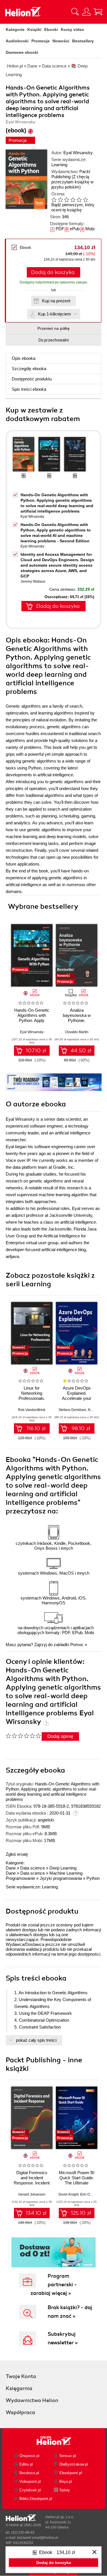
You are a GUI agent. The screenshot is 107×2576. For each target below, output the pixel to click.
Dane (11, 1868)
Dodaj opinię (60, 1736)
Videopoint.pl (30, 2481)
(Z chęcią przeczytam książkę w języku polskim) (72, 182)
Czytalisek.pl (30, 2490)
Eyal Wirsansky (78, 153)
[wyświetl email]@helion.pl (38, 2538)
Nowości (61, 41)
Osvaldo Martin (77, 1032)
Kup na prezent (56, 301)
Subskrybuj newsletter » (63, 2338)
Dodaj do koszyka (53, 272)
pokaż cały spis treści (36, 2040)
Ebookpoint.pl (71, 2473)
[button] (95, 953)
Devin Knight (68, 2194)
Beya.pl (66, 2481)
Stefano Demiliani (72, 1410)
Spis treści (29, 389)
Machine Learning (66, 1873)
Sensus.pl (68, 2456)
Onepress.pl (29, 2456)
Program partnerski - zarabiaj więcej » (54, 2285)
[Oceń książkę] (72, 200)
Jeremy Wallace (33, 582)
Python (93, 1878)
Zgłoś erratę (17, 1854)
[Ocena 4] (73, 200)
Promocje (41, 41)
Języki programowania (61, 1878)
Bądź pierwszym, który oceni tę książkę (73, 207)
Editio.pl (26, 2464)
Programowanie (20, 1878)
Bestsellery (83, 41)
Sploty (65, 2490)
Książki (34, 29)
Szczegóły (29, 369)
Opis (24, 358)
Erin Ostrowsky (92, 2194)
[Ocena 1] (54, 200)
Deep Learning (63, 1868)
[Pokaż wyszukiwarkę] (75, 12)
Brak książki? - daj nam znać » (70, 2312)
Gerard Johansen (32, 2194)
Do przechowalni (54, 340)
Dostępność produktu (32, 379)
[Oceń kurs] (23, 1736)
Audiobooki (17, 41)
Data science (33, 1868)
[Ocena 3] (66, 200)
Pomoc (77, 1645)
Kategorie (15, 29)
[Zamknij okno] (94, 2552)
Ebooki (51, 29)
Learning (59, 165)
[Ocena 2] (60, 200)
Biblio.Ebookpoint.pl (36, 2499)
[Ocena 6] (85, 200)
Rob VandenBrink (32, 1410)
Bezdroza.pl (29, 2473)
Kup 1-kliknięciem (54, 314)
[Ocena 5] (79, 200)
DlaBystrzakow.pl (74, 2464)
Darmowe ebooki (22, 52)
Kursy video (72, 29)
